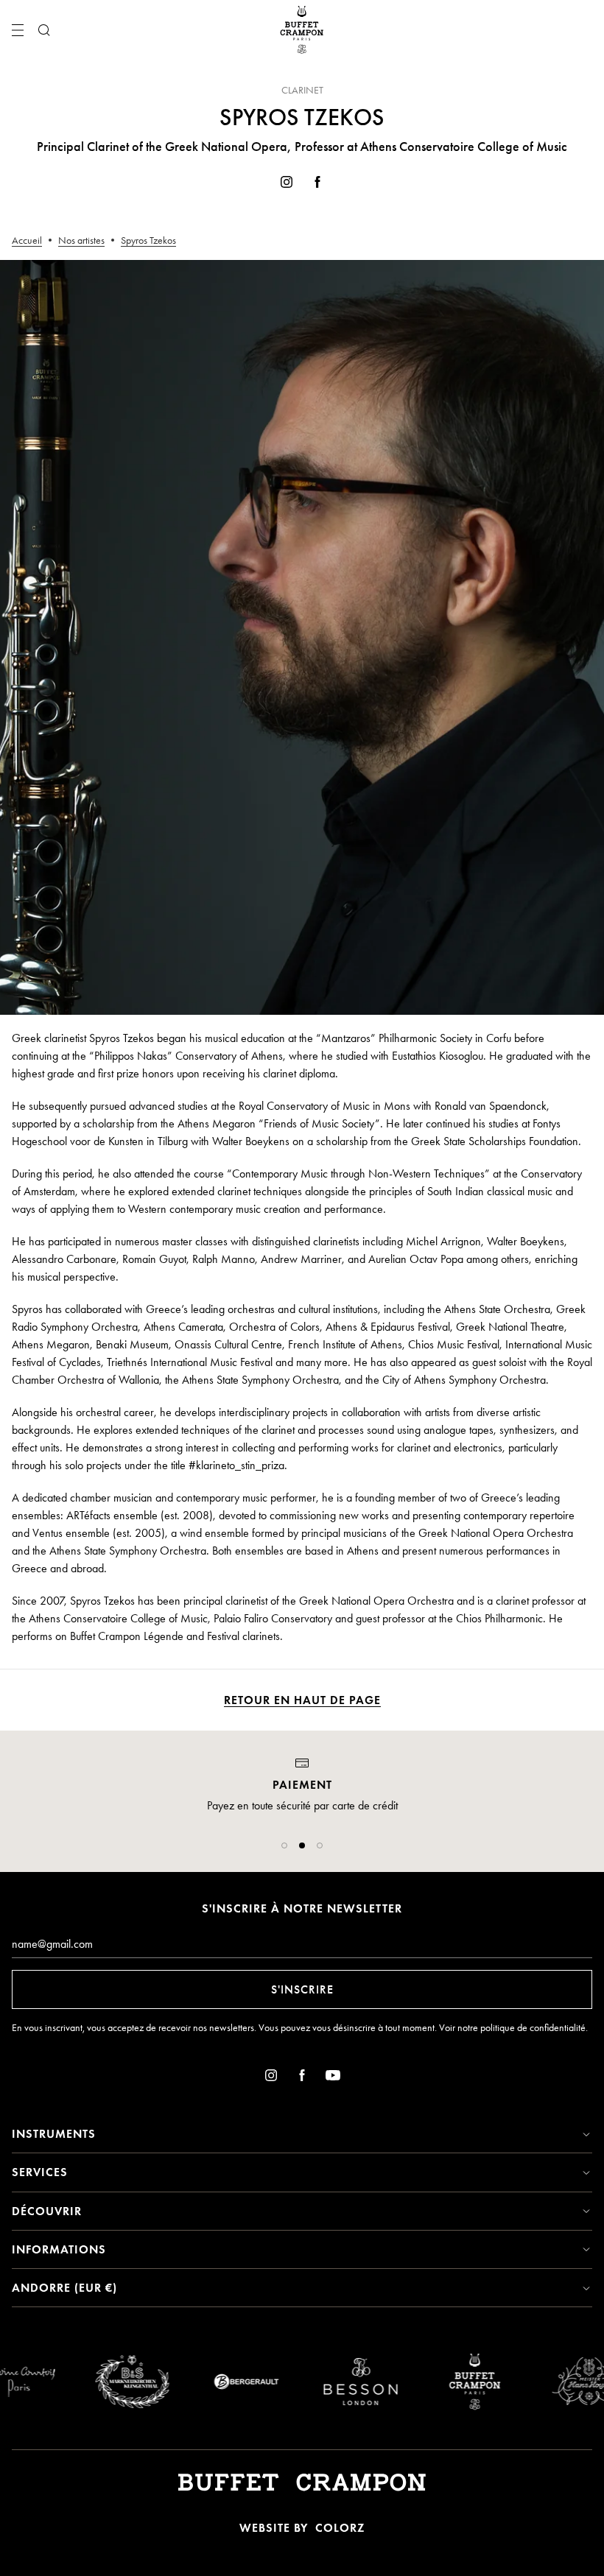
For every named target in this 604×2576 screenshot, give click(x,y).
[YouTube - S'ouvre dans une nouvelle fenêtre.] (333, 2078)
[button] (284, 1845)
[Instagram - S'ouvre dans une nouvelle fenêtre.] (287, 184)
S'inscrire (302, 1989)
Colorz (340, 2528)
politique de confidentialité (533, 2028)
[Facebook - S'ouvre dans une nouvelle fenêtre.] (317, 184)
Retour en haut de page (302, 1700)
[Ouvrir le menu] (18, 30)
